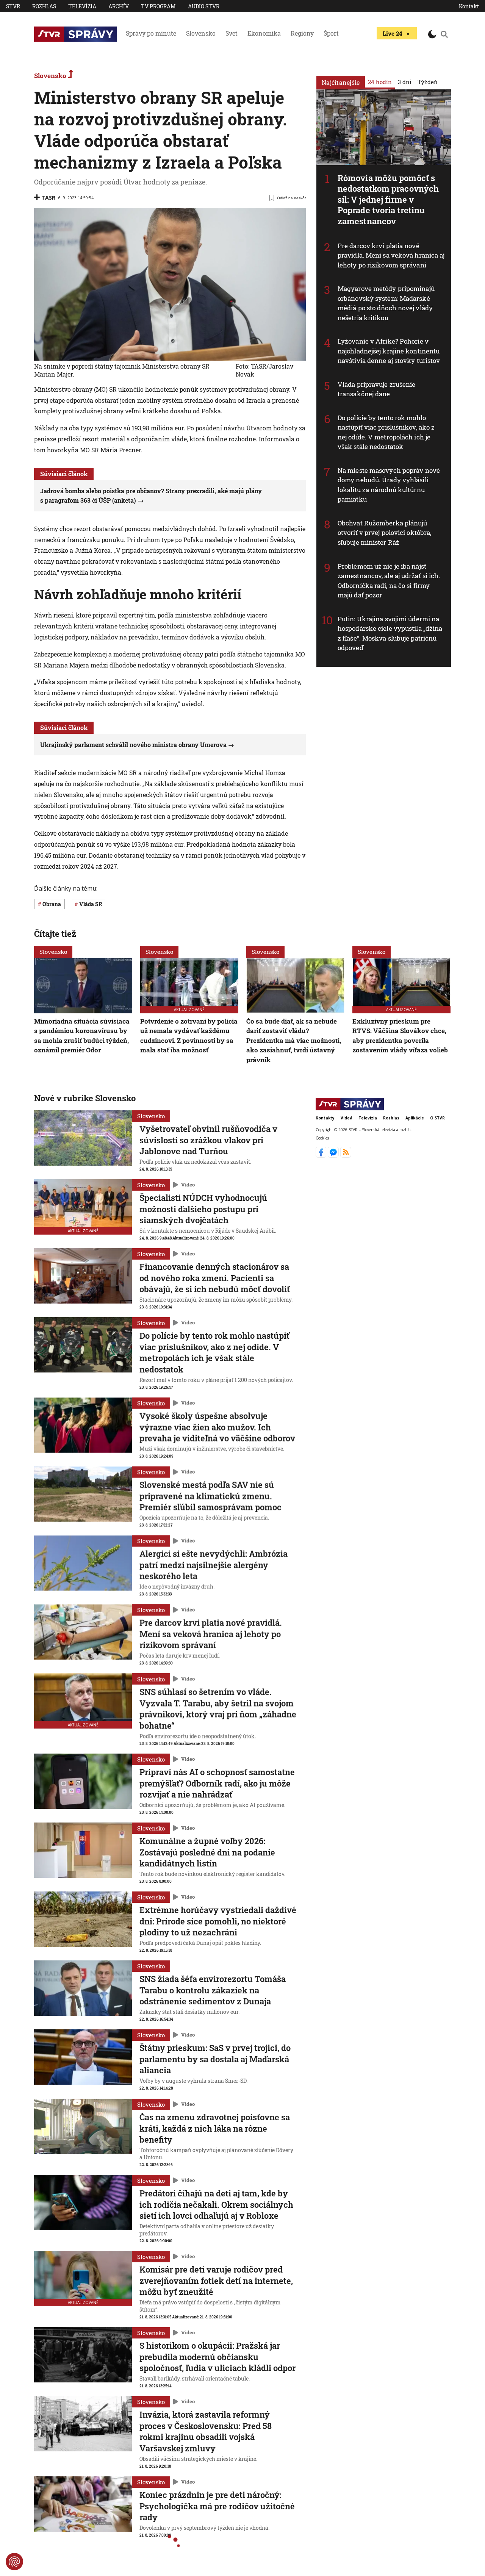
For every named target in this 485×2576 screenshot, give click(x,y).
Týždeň (428, 82)
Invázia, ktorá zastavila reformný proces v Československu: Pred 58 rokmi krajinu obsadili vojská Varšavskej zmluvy (206, 2431)
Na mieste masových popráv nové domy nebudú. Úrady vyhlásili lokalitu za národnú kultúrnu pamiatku (389, 485)
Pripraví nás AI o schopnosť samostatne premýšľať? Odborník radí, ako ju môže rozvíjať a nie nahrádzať (217, 1783)
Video (188, 1185)
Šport (331, 33)
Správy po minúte (151, 33)
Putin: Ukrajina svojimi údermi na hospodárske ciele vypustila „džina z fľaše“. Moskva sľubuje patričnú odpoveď (390, 633)
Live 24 (392, 33)
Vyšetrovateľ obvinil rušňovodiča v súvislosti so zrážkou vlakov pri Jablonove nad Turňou (208, 1140)
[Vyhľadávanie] (444, 34)
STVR (13, 6)
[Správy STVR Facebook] (322, 1155)
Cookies (322, 1138)
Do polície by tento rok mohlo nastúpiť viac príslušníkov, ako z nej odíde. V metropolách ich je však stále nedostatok (386, 432)
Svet (232, 33)
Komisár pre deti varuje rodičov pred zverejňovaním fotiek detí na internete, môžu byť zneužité (216, 2281)
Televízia (82, 6)
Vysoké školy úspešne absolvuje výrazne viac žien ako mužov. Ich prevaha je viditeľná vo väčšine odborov (217, 1427)
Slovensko (201, 33)
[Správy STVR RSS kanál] (346, 1155)
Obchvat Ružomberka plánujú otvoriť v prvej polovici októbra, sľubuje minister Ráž (384, 533)
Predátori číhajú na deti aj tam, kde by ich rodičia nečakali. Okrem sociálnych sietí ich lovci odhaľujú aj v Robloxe (216, 2204)
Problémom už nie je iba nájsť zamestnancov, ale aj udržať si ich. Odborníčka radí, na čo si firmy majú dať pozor (389, 581)
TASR (48, 198)
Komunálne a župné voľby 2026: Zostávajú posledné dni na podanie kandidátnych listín (207, 1852)
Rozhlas (44, 6)
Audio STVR (204, 6)
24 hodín (380, 82)
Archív (119, 6)
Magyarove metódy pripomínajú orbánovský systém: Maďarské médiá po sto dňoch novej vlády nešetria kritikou (386, 303)
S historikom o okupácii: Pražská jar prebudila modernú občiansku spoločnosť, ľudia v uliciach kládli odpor (217, 2357)
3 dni (405, 82)
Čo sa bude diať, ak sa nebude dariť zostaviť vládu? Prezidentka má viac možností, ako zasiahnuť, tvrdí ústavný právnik (294, 1040)
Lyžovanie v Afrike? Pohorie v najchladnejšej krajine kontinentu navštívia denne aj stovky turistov (389, 351)
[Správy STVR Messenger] (334, 1155)
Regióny (302, 33)
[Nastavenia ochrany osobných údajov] (14, 2562)
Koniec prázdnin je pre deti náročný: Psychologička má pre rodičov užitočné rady (217, 2506)
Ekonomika (264, 33)
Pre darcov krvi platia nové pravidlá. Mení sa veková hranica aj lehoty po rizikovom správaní (391, 255)
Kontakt (469, 6)
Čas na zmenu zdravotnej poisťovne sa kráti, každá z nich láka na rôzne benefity (215, 2128)
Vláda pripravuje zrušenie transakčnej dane (377, 389)
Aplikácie (415, 1118)
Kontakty (325, 1118)
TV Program (158, 6)
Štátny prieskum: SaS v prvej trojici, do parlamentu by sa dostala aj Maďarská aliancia (215, 2059)
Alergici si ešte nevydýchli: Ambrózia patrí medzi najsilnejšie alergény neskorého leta (214, 1565)
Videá (347, 1118)
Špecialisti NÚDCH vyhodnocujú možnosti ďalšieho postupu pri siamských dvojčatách (203, 1209)
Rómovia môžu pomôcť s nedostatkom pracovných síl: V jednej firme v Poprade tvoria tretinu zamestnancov (388, 199)
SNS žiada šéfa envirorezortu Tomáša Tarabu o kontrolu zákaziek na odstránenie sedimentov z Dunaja (213, 1990)
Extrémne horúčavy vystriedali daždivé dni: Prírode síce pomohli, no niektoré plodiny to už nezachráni (218, 1921)
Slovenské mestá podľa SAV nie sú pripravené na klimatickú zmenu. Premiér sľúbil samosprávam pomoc (210, 1496)
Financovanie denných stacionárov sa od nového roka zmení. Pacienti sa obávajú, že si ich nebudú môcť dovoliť (215, 1278)
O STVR (437, 1118)
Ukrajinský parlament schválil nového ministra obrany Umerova (133, 745)
